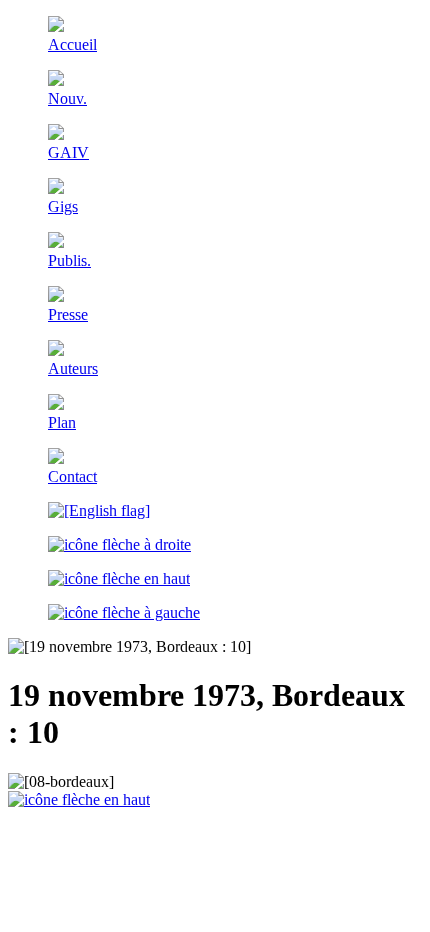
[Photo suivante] (119, 544)
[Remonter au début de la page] (79, 799)
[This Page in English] (99, 510)
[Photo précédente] (124, 612)
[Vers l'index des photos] (119, 578)
